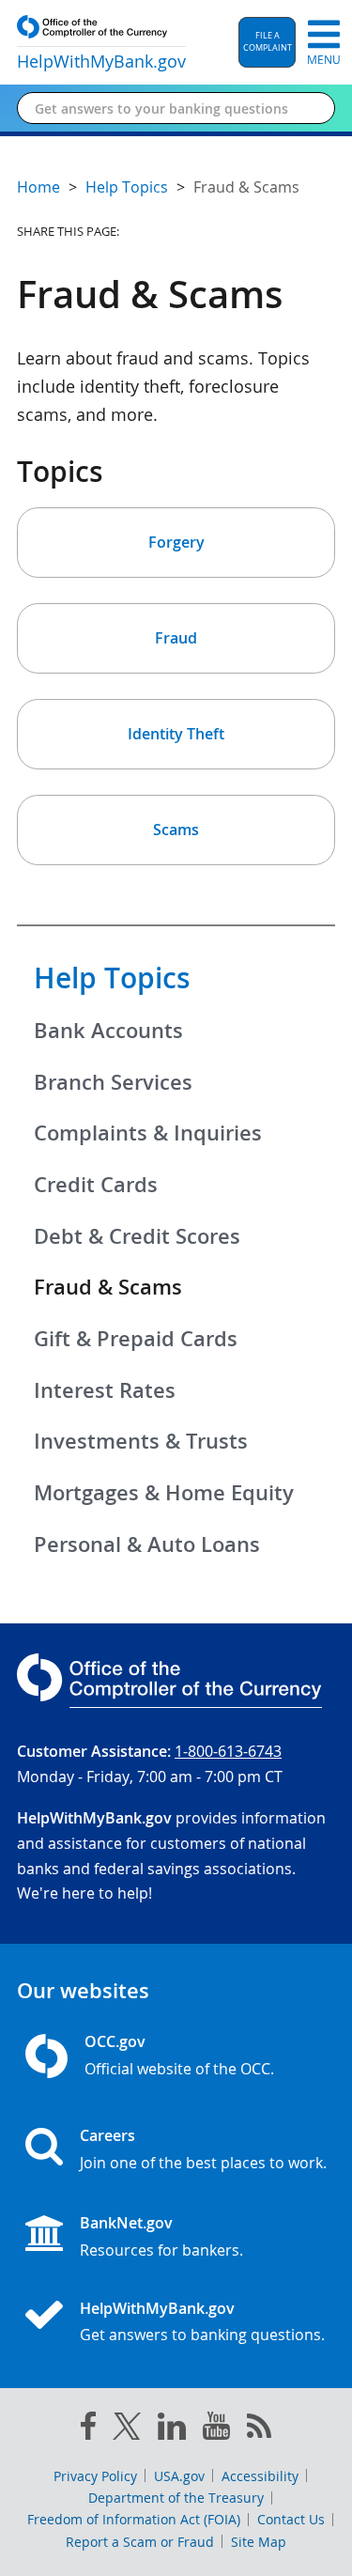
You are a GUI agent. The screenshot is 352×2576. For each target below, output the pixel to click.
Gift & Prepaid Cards (136, 1339)
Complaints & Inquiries (148, 1133)
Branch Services (113, 1082)
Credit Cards (96, 1185)
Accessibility (260, 2476)
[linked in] (172, 2430)
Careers (107, 2135)
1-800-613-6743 (228, 1751)
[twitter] (127, 2430)
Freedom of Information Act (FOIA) (134, 2519)
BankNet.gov (126, 2223)
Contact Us (291, 2519)
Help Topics (112, 978)
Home (38, 187)
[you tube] (216, 2429)
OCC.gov (115, 2041)
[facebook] (88, 2429)
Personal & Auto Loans (147, 1544)
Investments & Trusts (141, 1441)
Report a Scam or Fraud (140, 2542)
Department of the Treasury (176, 2498)
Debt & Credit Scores (137, 1236)
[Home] (52, 2317)
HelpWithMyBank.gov (157, 2308)
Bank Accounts (108, 1031)
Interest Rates (105, 1390)
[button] (267, 42)
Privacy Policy (95, 2476)
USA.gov (179, 2476)
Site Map (259, 2542)
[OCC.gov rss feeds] (259, 2429)
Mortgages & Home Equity (164, 1493)
